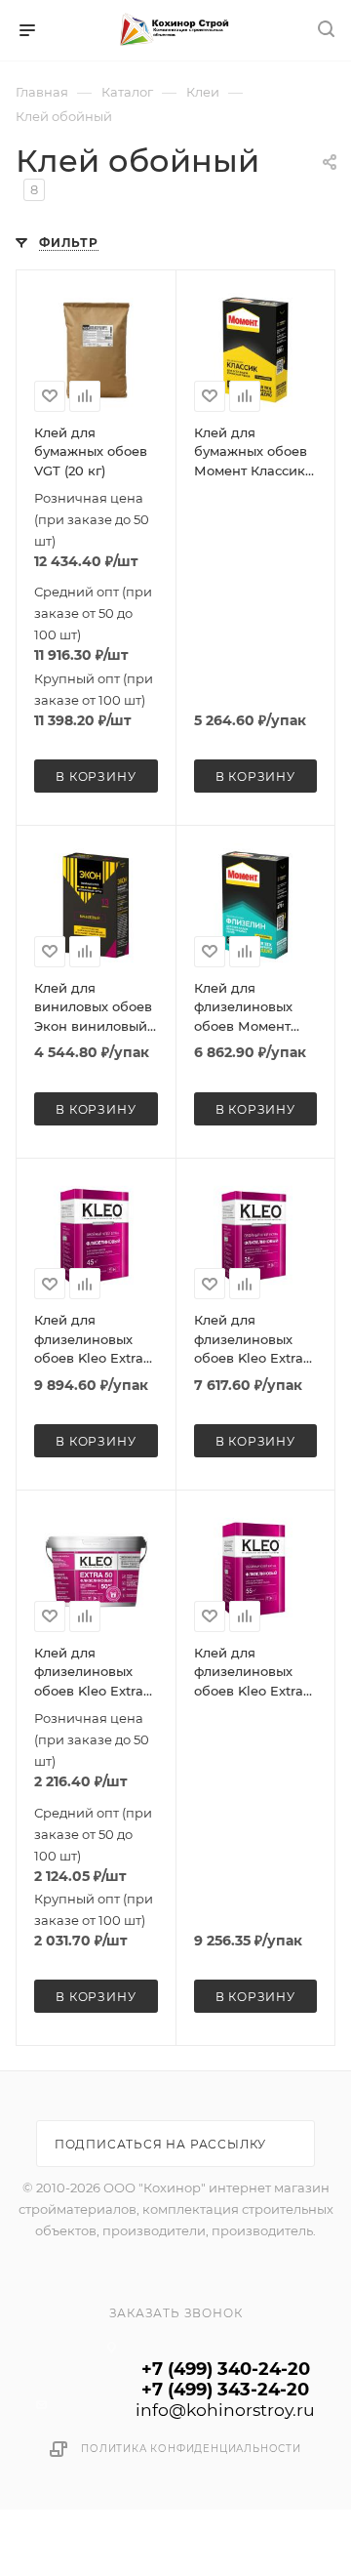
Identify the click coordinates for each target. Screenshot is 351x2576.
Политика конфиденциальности (191, 2449)
